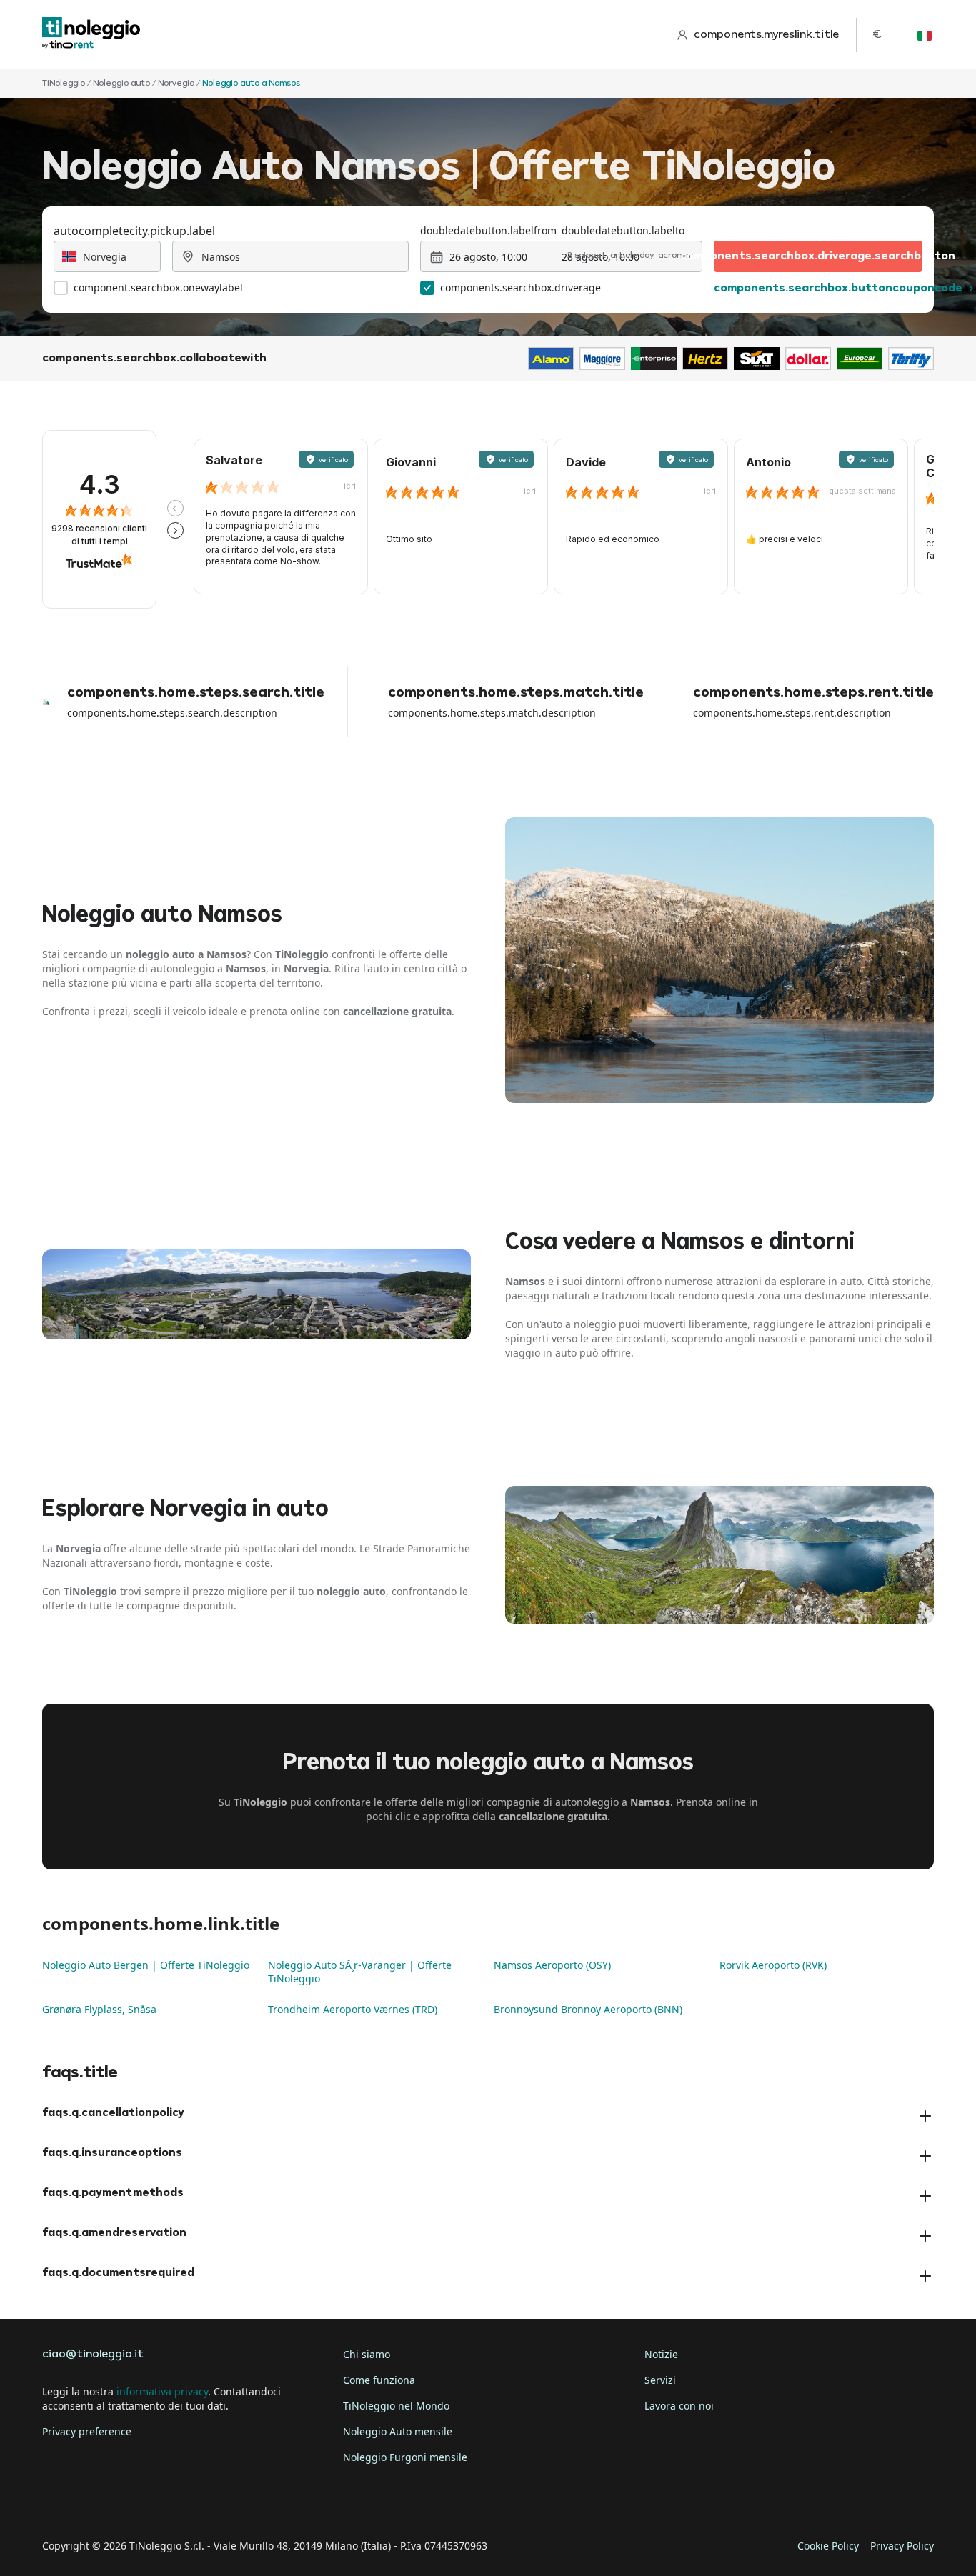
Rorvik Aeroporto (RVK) (773, 1965)
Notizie (661, 2354)
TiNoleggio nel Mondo (396, 2406)
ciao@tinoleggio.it (93, 2355)
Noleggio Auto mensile (398, 2431)
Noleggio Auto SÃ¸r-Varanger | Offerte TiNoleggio (360, 1972)
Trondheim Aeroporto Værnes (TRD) (353, 2009)
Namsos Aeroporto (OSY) (552, 1965)
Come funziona (379, 2380)
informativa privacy (162, 2391)
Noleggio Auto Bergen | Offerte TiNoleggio (146, 1965)
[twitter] (96, 2502)
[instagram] (136, 2502)
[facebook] (56, 2502)
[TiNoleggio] (91, 35)
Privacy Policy (902, 2546)
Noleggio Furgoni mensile (405, 2457)
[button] (175, 508)
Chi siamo (367, 2354)
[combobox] (107, 256)
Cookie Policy (828, 2546)
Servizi (660, 2380)
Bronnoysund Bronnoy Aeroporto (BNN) (588, 2009)
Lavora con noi (679, 2406)
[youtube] (176, 2502)
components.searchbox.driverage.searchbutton (818, 256)
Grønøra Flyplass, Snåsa (99, 2009)
